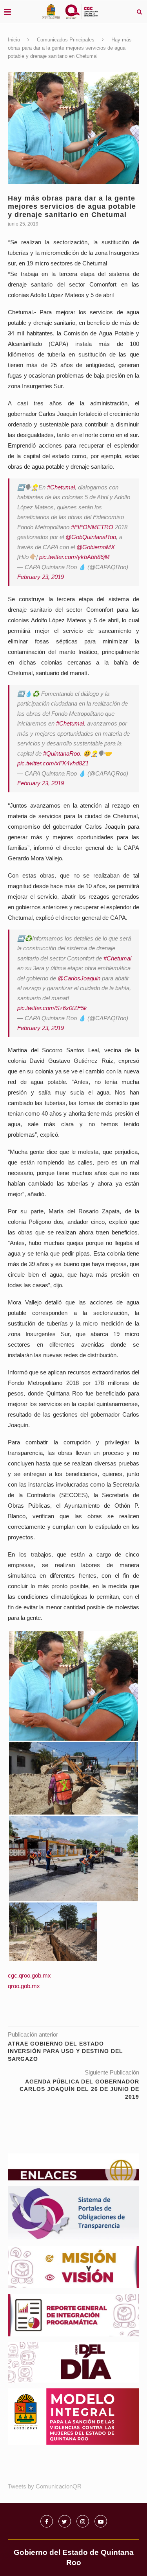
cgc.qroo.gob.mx (29, 1975)
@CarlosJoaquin (79, 978)
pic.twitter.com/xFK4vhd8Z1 (53, 763)
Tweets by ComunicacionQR (45, 2486)
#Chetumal (61, 487)
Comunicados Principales (66, 40)
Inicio (14, 40)
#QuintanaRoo (62, 753)
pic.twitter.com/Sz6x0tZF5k (52, 1008)
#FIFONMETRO (92, 527)
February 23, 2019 (41, 577)
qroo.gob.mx (24, 1986)
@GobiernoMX (96, 547)
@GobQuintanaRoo (91, 537)
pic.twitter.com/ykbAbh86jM (74, 557)
